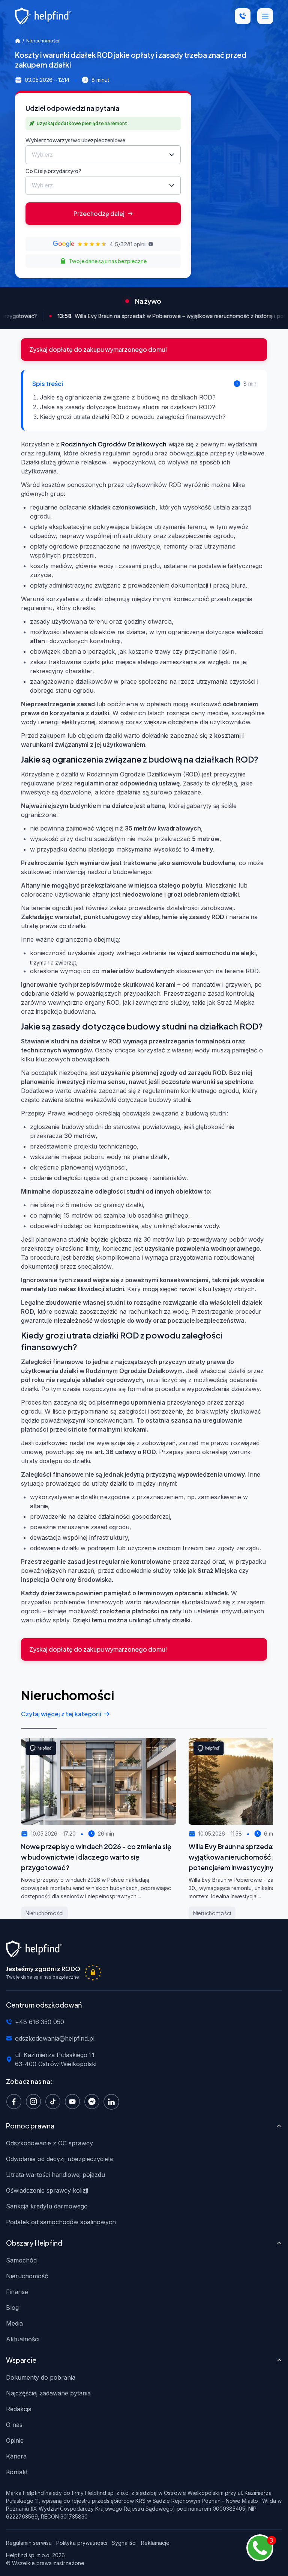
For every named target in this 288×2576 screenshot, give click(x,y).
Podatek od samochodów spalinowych (61, 2222)
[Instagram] (35, 2101)
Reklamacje (155, 2543)
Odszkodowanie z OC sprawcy (49, 2143)
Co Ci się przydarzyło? (53, 171)
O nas (14, 2425)
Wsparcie (21, 2360)
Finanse (17, 2292)
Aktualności (23, 2339)
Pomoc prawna (30, 2126)
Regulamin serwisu (29, 2543)
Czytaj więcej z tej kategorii (61, 1714)
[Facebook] (16, 2101)
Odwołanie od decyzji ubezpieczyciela (59, 2159)
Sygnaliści (124, 2543)
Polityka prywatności (82, 2543)
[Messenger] (94, 2101)
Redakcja (19, 2409)
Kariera (16, 2456)
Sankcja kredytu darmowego (47, 2206)
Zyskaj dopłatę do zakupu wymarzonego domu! (98, 349)
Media (14, 2323)
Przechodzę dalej (99, 213)
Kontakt (17, 2472)
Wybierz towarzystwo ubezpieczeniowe (75, 140)
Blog (12, 2308)
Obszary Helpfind (34, 2243)
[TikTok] (55, 2101)
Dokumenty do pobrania (41, 2377)
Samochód (21, 2260)
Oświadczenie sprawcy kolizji (47, 2190)
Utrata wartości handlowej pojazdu (55, 2175)
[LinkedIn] (113, 2101)
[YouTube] (74, 2101)
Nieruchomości (43, 41)
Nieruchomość (27, 2276)
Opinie (15, 2440)
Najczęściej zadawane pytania (48, 2393)
